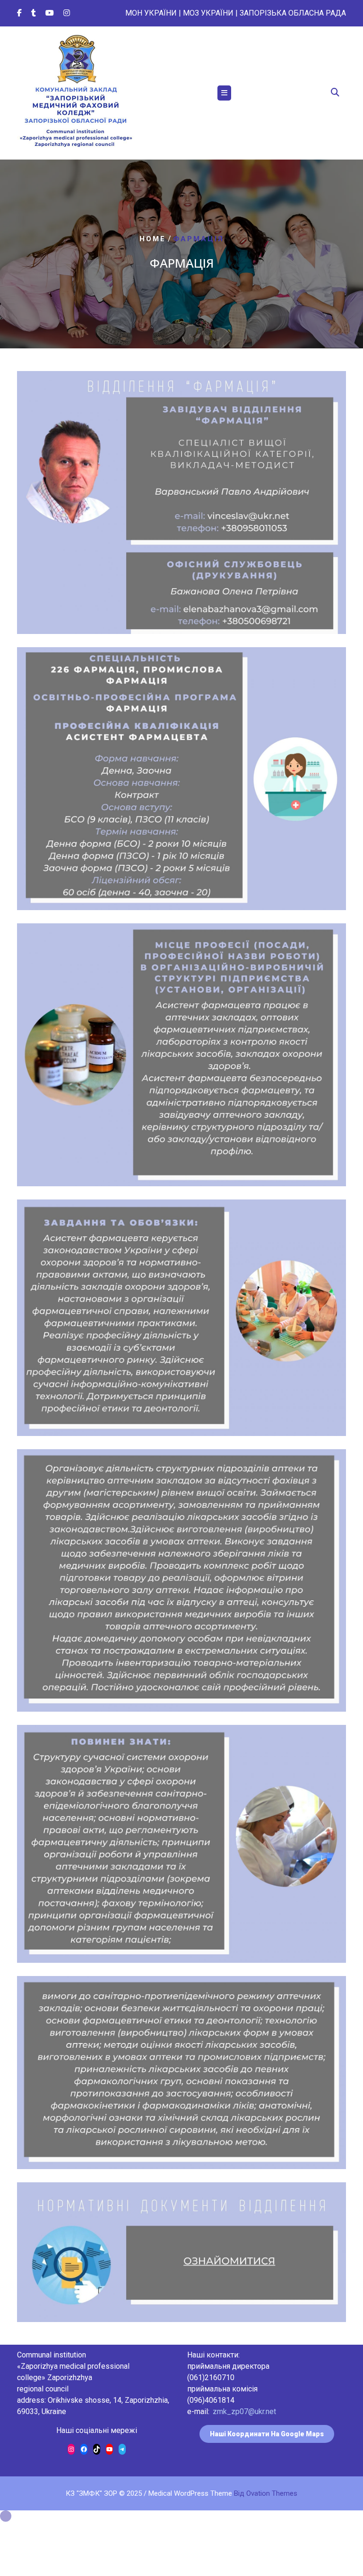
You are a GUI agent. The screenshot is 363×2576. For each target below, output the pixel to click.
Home (153, 239)
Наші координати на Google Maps (267, 2434)
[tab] (224, 93)
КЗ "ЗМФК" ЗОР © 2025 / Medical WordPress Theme (181, 2493)
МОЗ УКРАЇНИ (208, 13)
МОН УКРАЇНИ (151, 13)
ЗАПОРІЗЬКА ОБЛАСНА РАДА (293, 13)
